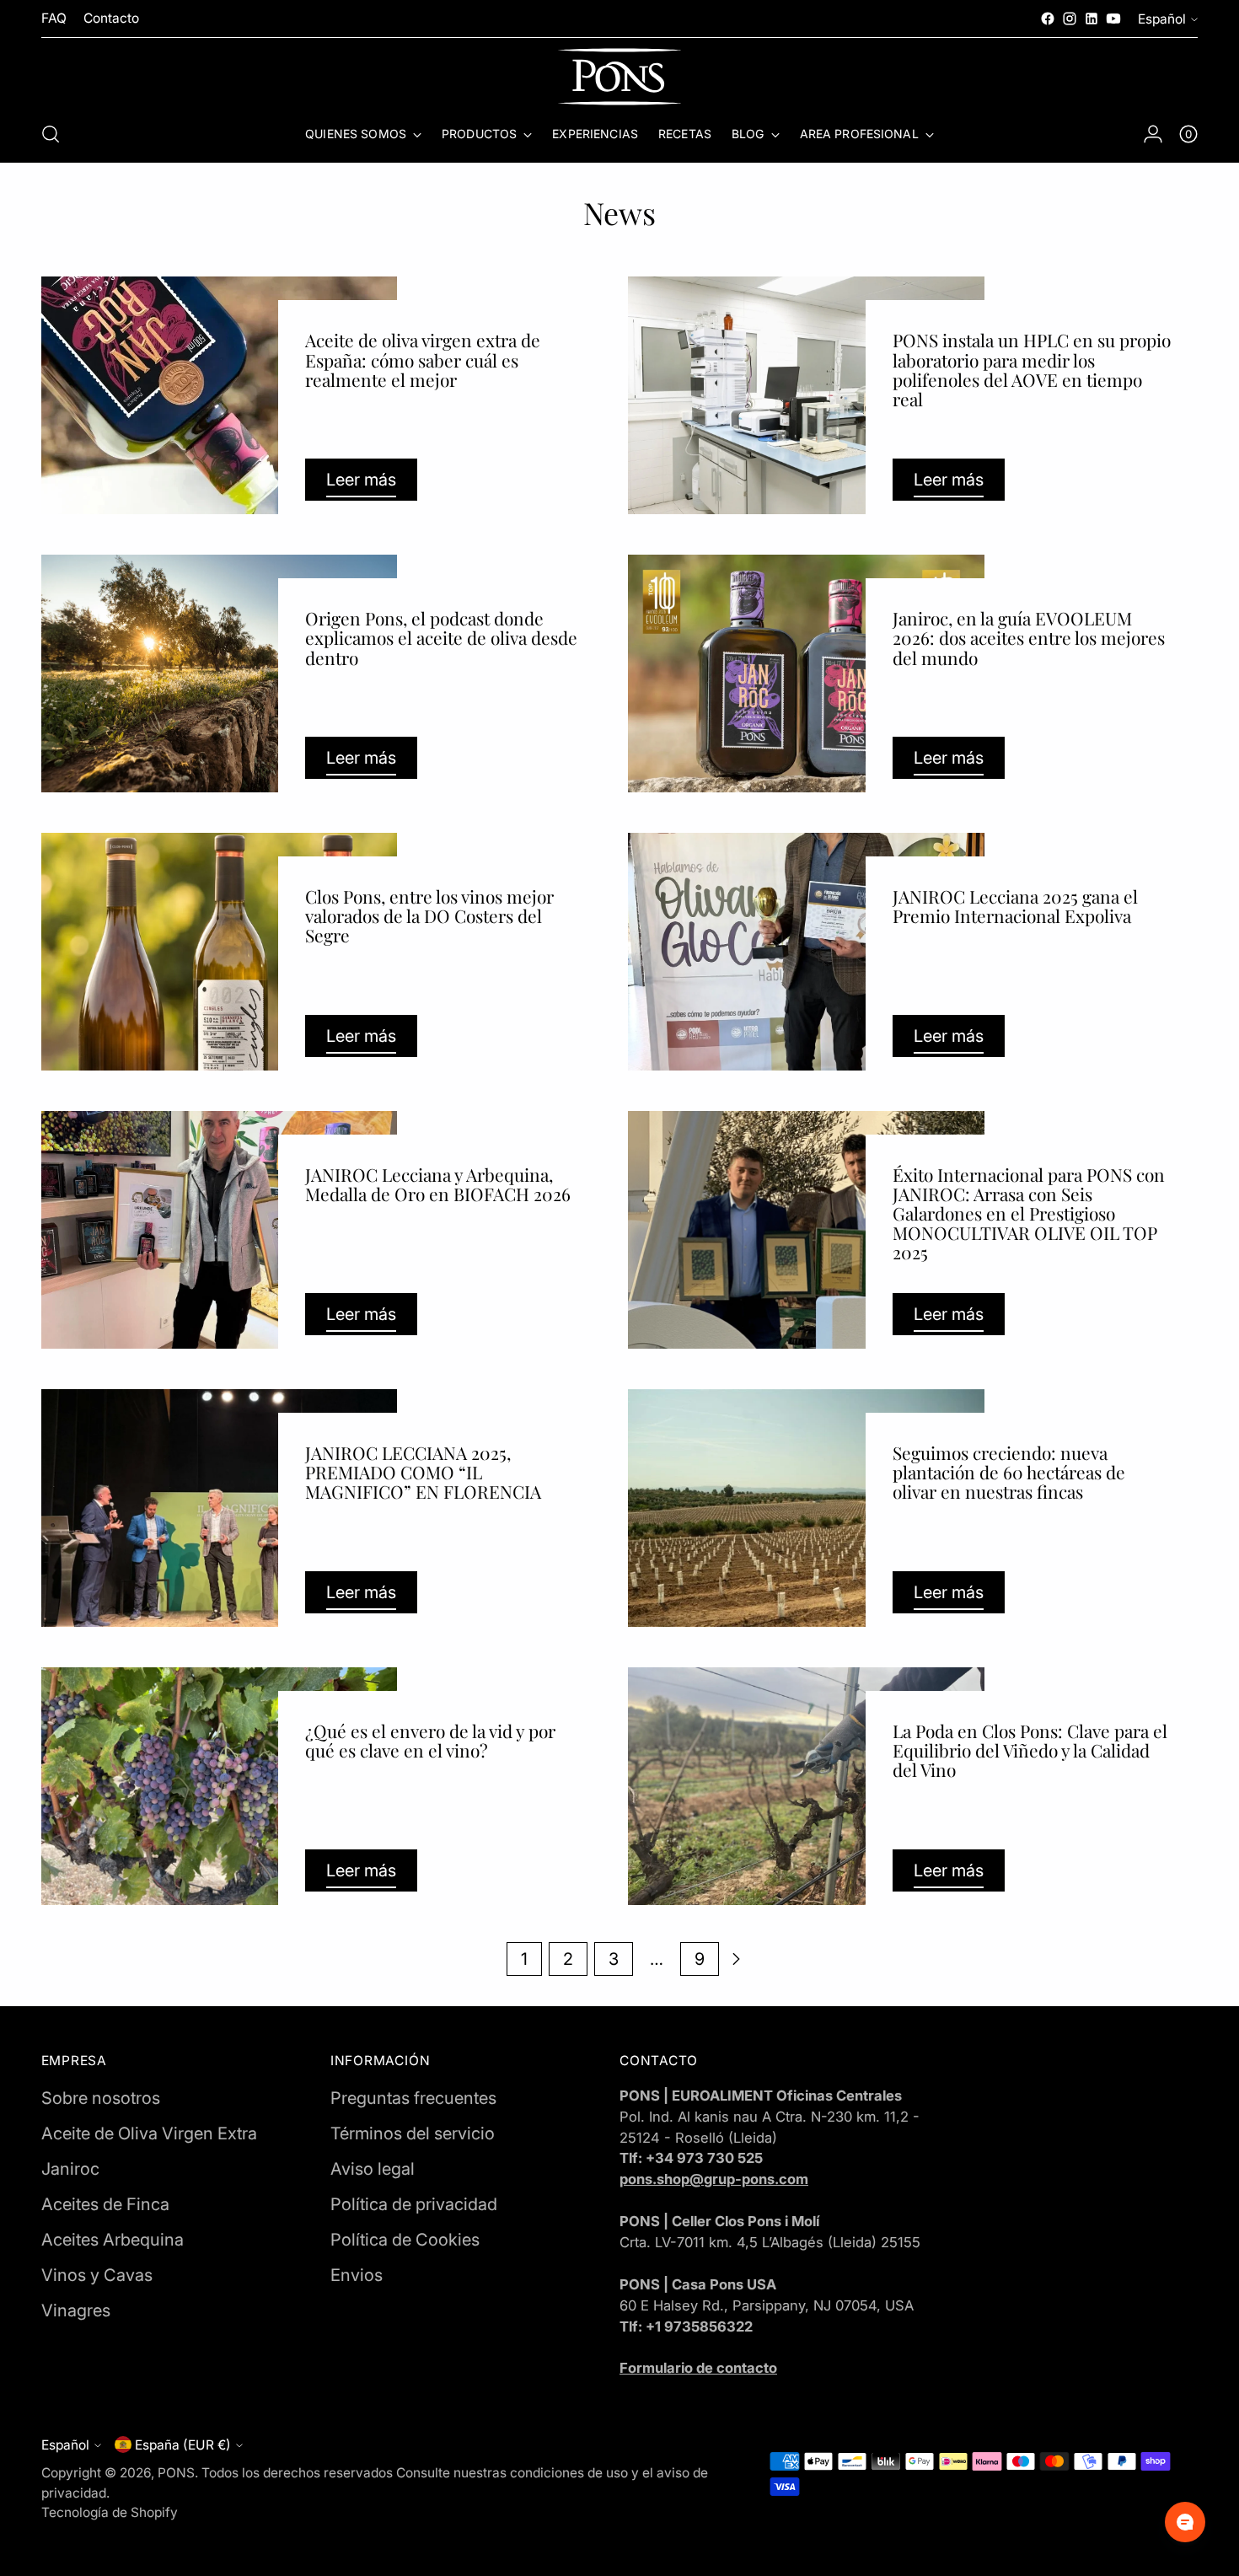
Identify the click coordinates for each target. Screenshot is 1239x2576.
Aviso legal (373, 2169)
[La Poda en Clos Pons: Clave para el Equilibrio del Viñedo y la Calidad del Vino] (806, 1786)
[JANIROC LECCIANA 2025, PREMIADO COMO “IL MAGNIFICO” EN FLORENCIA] (220, 1508)
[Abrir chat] (1185, 2522)
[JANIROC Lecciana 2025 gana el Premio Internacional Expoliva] (806, 952)
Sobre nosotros (101, 2098)
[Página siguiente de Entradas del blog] (736, 1959)
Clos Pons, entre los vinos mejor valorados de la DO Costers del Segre (429, 915)
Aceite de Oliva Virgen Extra (149, 2133)
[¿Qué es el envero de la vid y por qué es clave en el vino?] (220, 1786)
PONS (176, 2473)
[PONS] (619, 77)
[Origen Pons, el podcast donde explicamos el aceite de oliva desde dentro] (220, 674)
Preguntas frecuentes (413, 2098)
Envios (357, 2275)
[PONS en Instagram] (1070, 19)
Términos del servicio (413, 2133)
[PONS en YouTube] (1113, 19)
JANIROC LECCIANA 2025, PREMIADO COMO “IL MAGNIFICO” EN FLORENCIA (423, 1472)
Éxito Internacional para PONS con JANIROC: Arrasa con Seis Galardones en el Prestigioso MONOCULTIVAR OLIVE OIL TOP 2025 (1029, 1213)
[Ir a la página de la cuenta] (1153, 134)
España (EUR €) (183, 2445)
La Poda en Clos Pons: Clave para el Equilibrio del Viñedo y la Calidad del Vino (1030, 1750)
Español (1162, 19)
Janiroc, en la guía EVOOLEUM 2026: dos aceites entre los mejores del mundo (1029, 637)
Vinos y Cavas (97, 2275)
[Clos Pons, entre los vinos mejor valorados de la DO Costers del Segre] (220, 952)
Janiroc (70, 2169)
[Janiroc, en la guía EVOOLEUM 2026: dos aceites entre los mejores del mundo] (806, 674)
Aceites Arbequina (113, 2240)
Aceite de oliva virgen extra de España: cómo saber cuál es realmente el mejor (423, 359)
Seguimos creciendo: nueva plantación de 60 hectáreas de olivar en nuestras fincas (1009, 1472)
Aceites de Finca (105, 2204)
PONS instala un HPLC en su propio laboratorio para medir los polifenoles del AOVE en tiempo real (1032, 369)
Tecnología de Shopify (110, 2512)
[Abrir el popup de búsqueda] (51, 134)
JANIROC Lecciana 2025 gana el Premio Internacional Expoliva (1015, 906)
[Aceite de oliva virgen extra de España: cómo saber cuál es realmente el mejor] (220, 395)
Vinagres (76, 2310)
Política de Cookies (405, 2240)
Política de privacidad (414, 2204)
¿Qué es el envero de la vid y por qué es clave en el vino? (430, 1740)
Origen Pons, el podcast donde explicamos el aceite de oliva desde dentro (441, 637)
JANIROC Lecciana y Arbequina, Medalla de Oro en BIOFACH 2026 (438, 1184)
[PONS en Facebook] (1048, 19)
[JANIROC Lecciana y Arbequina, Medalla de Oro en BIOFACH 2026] (220, 1230)
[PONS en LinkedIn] (1091, 19)
